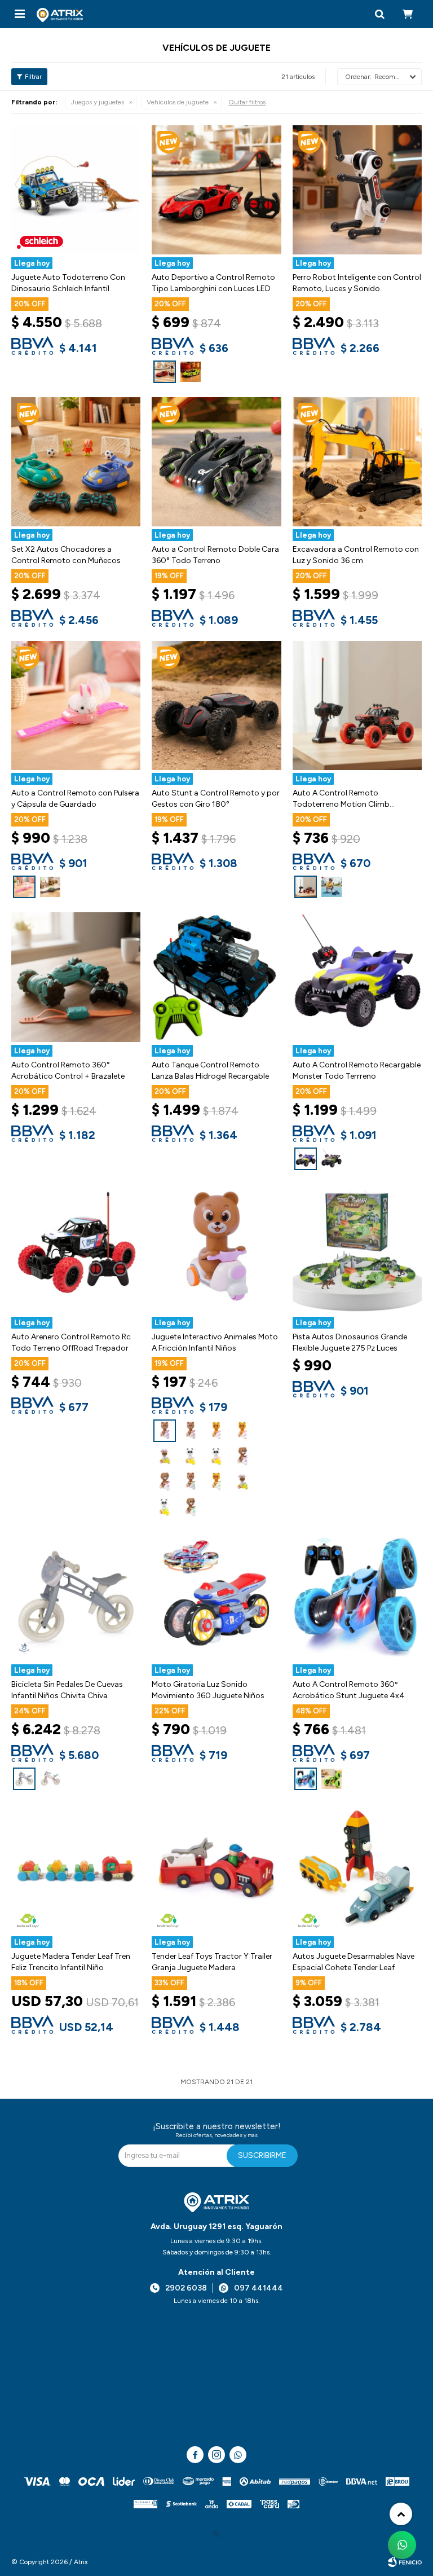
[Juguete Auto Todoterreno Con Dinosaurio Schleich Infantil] (76, 190)
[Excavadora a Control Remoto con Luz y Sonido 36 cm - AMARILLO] (357, 462)
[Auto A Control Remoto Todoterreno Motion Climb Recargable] (306, 887)
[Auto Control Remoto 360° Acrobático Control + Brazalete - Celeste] (76, 977)
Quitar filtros (247, 102)
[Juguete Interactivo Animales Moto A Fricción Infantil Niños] (165, 1431)
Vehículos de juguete (178, 102)
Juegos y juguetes (98, 102)
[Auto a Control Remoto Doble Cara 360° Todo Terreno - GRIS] (216, 462)
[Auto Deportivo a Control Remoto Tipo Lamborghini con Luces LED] (165, 372)
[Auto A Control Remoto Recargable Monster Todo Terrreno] (306, 1159)
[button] (379, 14)
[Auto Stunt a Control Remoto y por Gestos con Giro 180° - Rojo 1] (216, 705)
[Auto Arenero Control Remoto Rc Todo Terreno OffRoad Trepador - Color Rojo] (76, 1249)
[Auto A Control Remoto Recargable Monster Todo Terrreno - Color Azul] (357, 977)
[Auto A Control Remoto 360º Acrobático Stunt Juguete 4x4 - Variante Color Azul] (357, 1597)
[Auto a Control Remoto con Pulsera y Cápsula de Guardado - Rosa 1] (76, 705)
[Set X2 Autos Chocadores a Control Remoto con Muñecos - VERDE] (76, 462)
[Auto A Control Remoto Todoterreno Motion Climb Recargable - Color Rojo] (357, 705)
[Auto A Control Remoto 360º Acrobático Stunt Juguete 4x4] (306, 1779)
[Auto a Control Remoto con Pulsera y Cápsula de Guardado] (24, 887)
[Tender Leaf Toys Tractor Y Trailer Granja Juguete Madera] (216, 1869)
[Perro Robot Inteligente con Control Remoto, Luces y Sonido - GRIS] (357, 190)
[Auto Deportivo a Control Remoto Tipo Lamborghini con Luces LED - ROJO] (216, 190)
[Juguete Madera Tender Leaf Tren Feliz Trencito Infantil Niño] (76, 1869)
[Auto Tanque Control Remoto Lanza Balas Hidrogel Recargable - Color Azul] (216, 977)
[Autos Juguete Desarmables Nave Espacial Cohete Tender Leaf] (357, 1869)
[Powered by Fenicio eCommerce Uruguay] (405, 2562)
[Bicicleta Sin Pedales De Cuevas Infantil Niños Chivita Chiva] (24, 1779)
